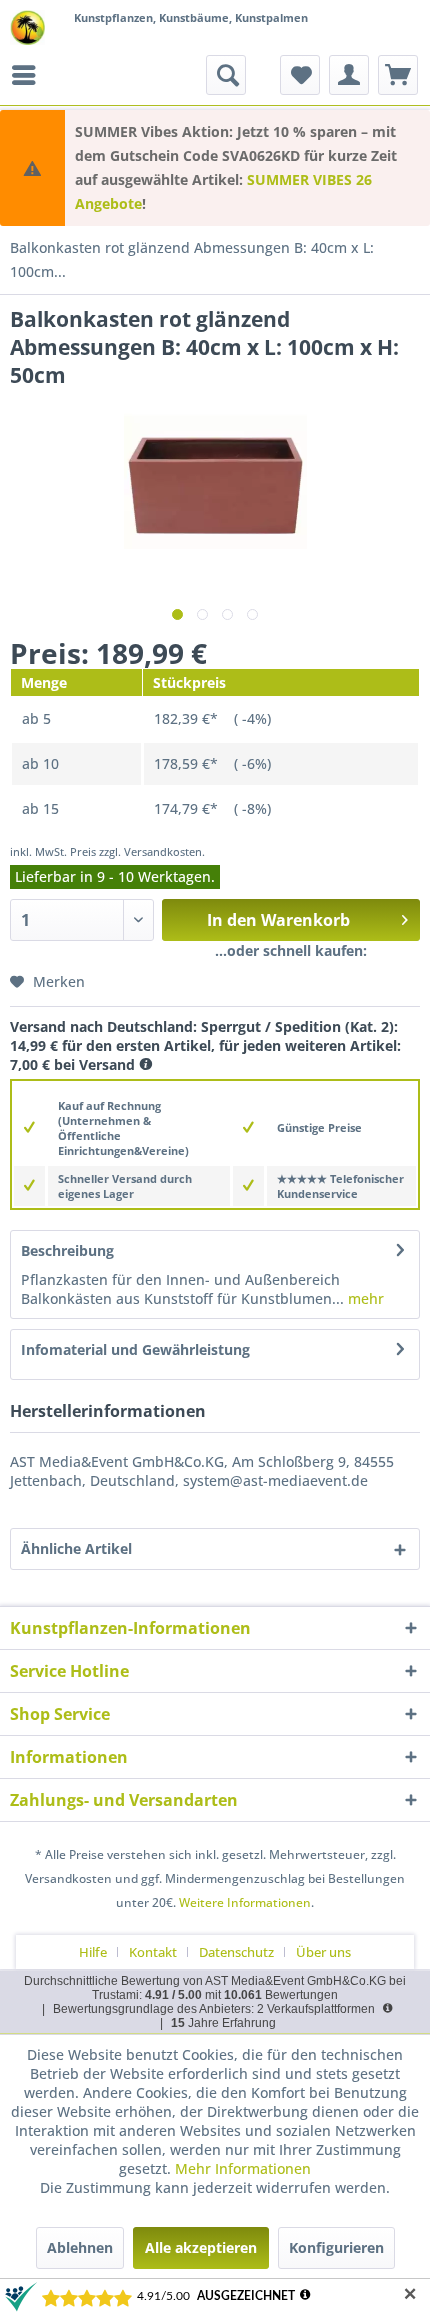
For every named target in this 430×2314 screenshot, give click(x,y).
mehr (364, 1298)
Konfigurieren (336, 2247)
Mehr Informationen (243, 2168)
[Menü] (29, 75)
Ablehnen (80, 2247)
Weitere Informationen (245, 1902)
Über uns (323, 1952)
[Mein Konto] (349, 75)
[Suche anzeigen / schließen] (226, 75)
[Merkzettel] (300, 75)
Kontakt (153, 1952)
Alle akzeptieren (201, 2247)
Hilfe (93, 1952)
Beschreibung (67, 1250)
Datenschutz (236, 1952)
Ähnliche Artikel (76, 1548)
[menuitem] (29, 75)
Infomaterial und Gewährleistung (135, 1349)
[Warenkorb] (398, 75)
